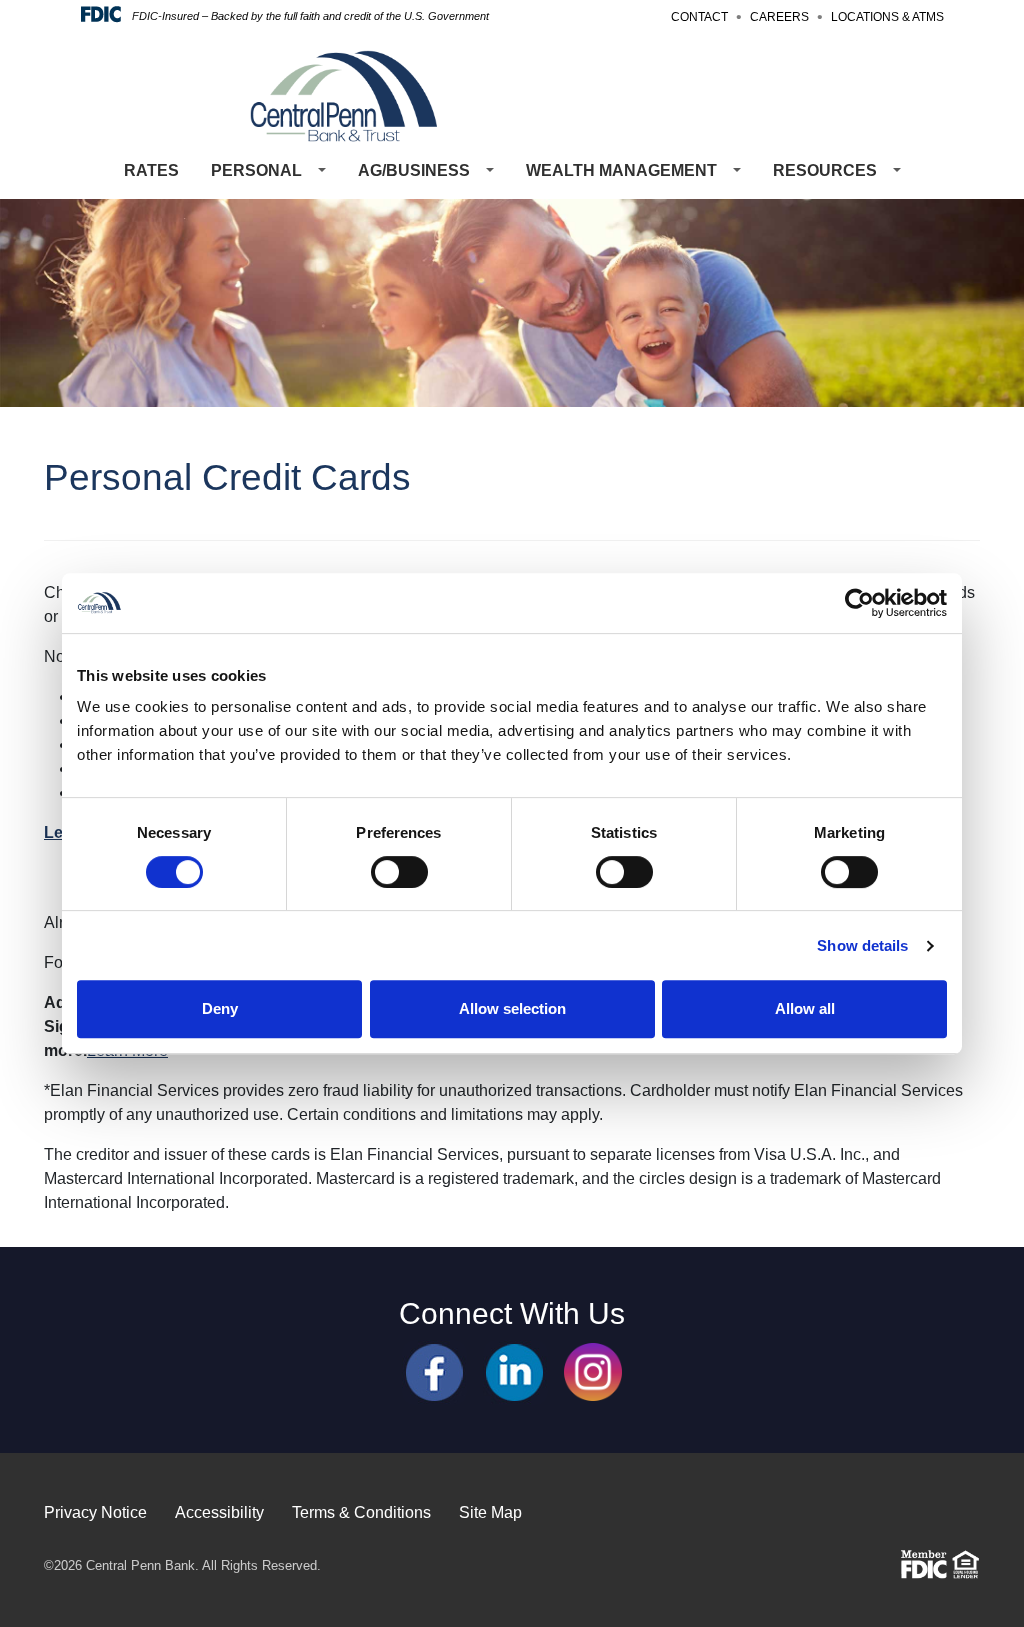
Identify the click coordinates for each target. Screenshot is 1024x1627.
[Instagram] (593, 1371)
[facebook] (434, 1371)
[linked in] (515, 1371)
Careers (779, 17)
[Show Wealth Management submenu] (737, 171)
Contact (699, 17)
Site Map (490, 1512)
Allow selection (512, 1008)
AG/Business (414, 170)
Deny (220, 1008)
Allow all (805, 1008)
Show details (862, 945)
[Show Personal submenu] (322, 171)
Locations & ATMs (887, 17)
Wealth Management (621, 170)
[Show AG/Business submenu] (490, 171)
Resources (825, 170)
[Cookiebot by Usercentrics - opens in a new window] (859, 603)
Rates (151, 170)
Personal (256, 170)
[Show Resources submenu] (897, 171)
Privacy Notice (95, 1512)
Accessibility (219, 1512)
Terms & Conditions (361, 1512)
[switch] (399, 872)
